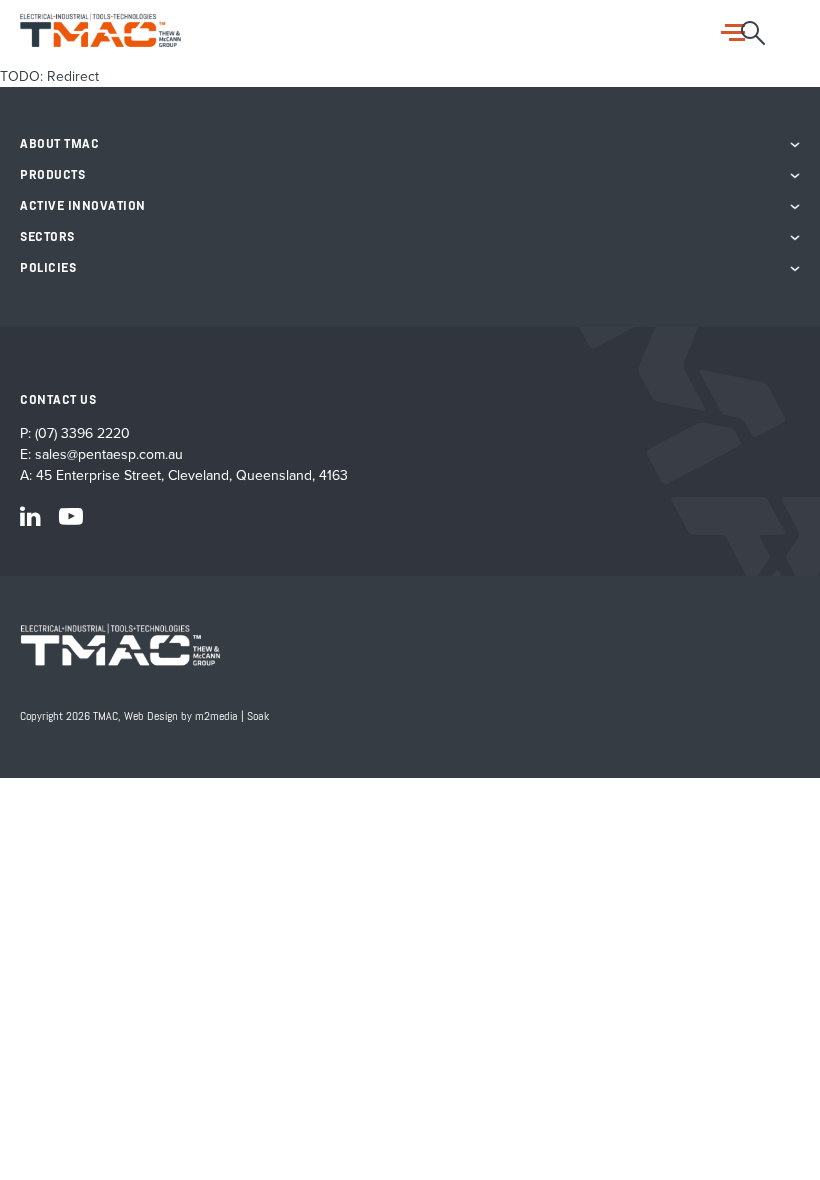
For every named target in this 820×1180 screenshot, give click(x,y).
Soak (258, 717)
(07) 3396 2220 (82, 433)
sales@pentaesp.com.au (109, 454)
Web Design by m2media (181, 717)
